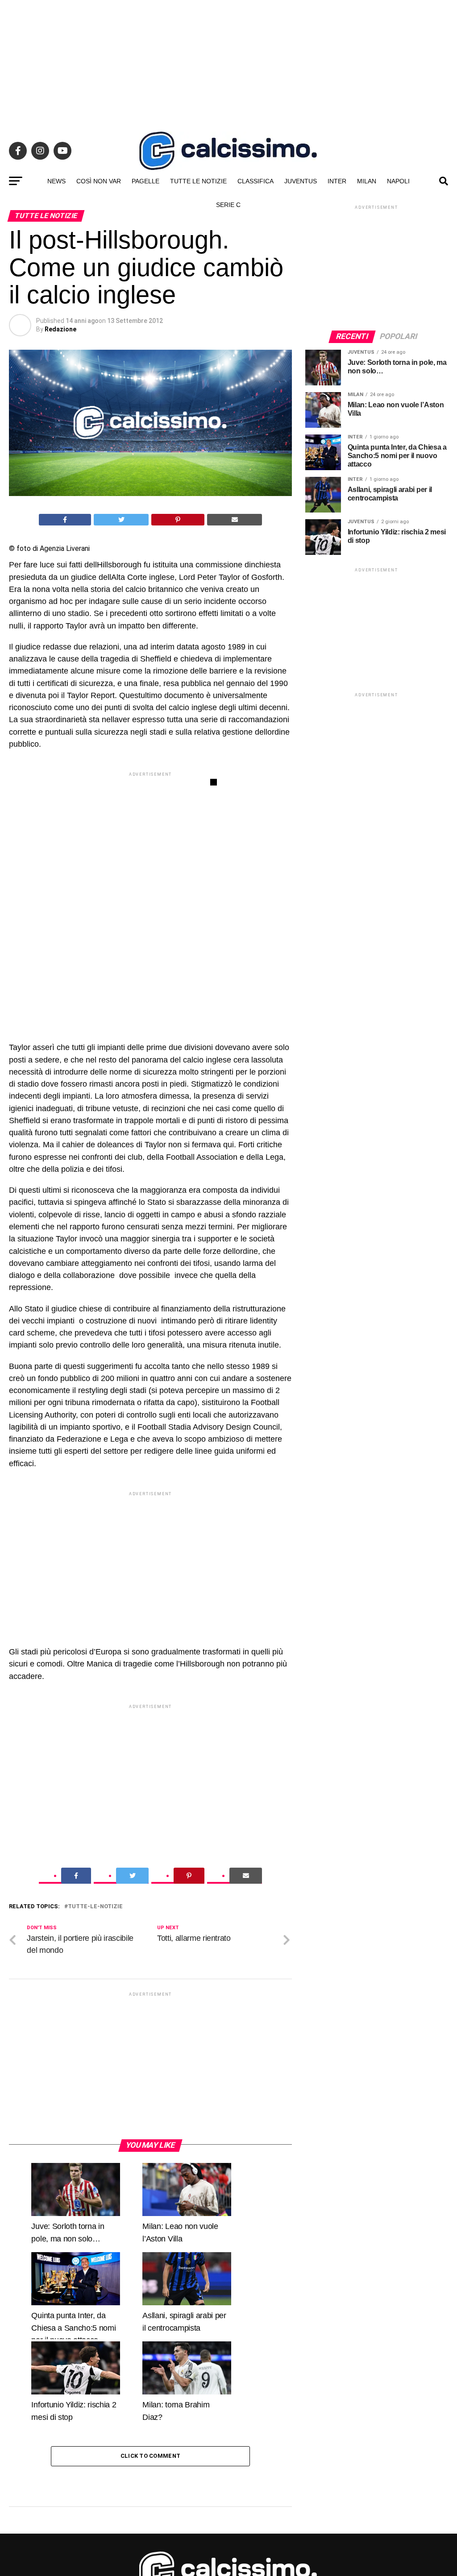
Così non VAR (99, 181)
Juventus (301, 181)
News (56, 181)
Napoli (398, 181)
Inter (337, 181)
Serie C (228, 205)
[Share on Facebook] (65, 520)
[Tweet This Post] (121, 520)
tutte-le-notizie (95, 2137)
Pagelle (145, 181)
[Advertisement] (228, 62)
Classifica (256, 181)
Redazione (60, 329)
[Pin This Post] (178, 520)
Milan (367, 181)
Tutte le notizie (198, 181)
